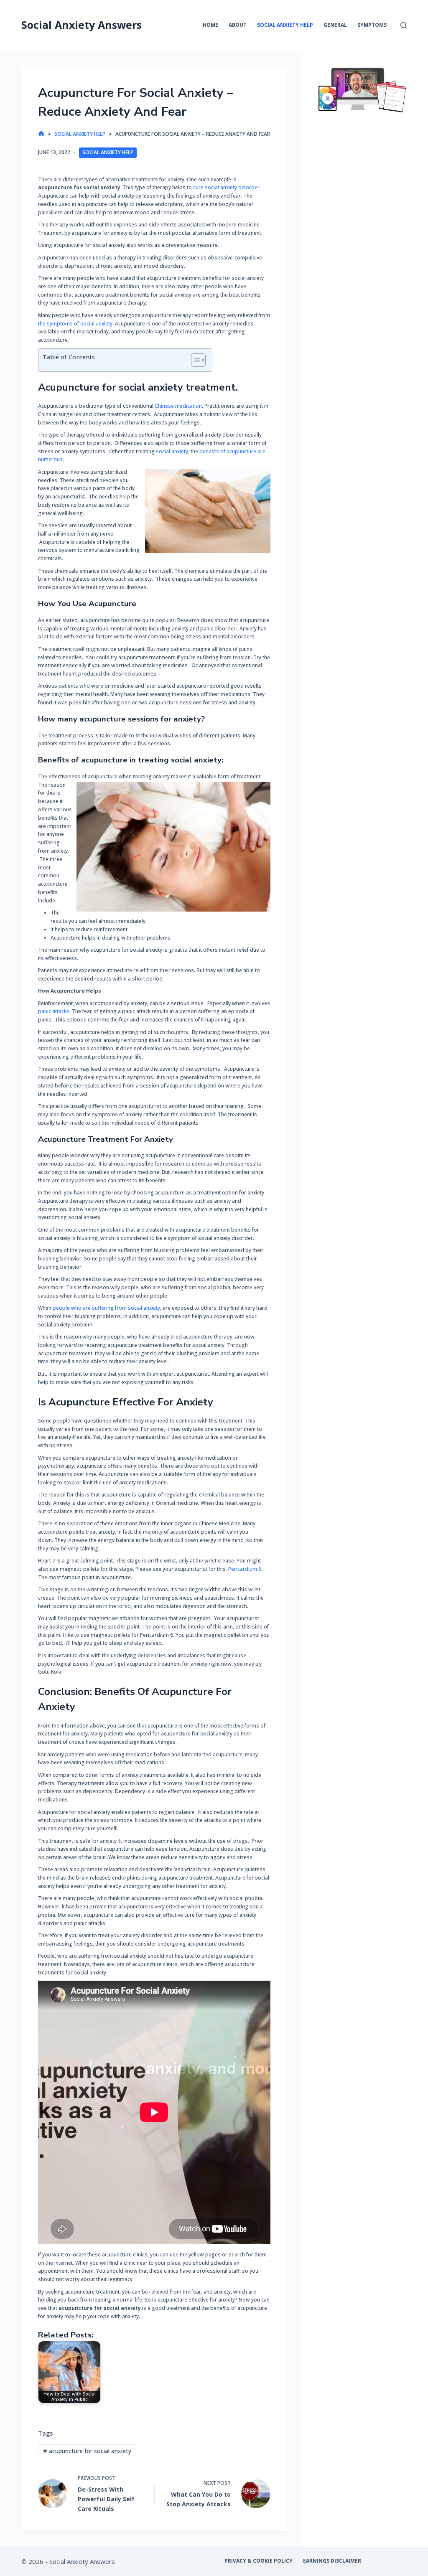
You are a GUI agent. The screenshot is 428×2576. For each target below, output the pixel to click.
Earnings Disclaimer (332, 2561)
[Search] (404, 25)
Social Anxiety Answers (82, 25)
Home (210, 25)
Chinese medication (178, 406)
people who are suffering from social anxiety (106, 1308)
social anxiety (172, 451)
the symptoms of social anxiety (75, 324)
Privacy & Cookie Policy (259, 2561)
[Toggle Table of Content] (194, 360)
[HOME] (41, 134)
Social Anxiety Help (285, 25)
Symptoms (372, 25)
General (335, 25)
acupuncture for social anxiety (87, 2451)
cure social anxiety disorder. (227, 187)
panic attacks (54, 1011)
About (238, 25)
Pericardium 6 (245, 1569)
